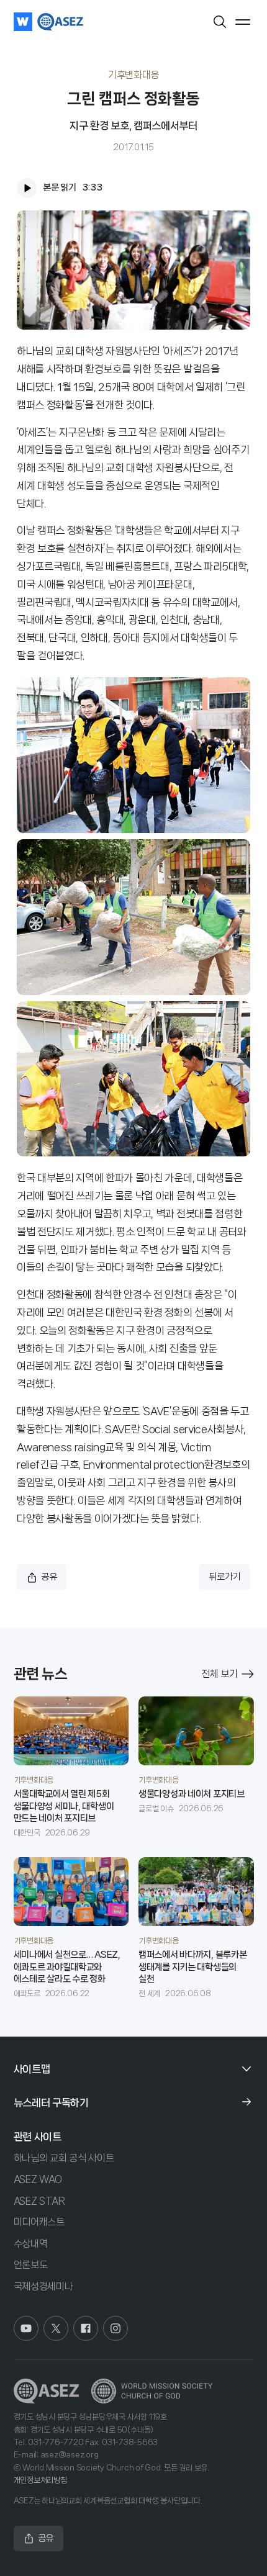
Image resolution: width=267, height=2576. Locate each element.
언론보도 (31, 2265)
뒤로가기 (224, 1577)
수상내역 (31, 2244)
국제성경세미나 (43, 2286)
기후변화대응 (133, 75)
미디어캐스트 (39, 2222)
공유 (49, 1577)
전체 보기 (219, 1674)
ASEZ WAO (38, 2179)
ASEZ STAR (39, 2201)
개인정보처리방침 (40, 2480)
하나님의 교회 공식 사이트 (64, 2158)
